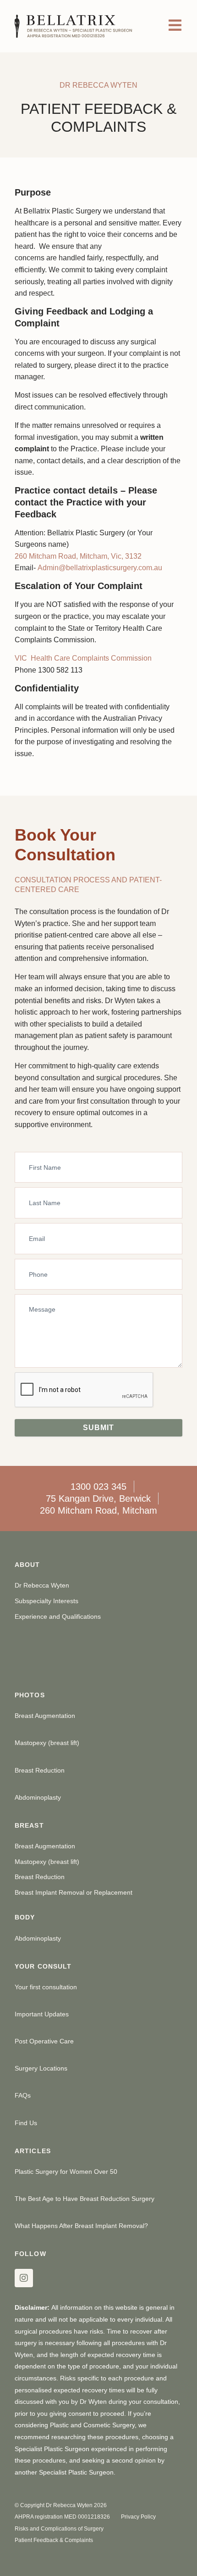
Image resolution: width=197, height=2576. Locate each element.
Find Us (26, 2123)
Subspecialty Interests (47, 1601)
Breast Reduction (40, 1770)
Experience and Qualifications (58, 1616)
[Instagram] (24, 2278)
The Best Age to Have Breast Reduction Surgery (85, 2199)
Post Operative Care (44, 2041)
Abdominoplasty (38, 1797)
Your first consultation (46, 1987)
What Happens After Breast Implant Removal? (81, 2226)
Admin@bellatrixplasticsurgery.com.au (100, 568)
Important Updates (42, 2014)
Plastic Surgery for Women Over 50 (66, 2172)
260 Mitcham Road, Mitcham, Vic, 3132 (78, 556)
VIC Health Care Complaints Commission (83, 658)
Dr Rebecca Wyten (42, 1585)
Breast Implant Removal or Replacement (74, 1892)
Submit (98, 1428)
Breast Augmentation (45, 1716)
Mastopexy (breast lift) (47, 1743)
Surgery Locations (41, 2068)
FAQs (23, 2095)
